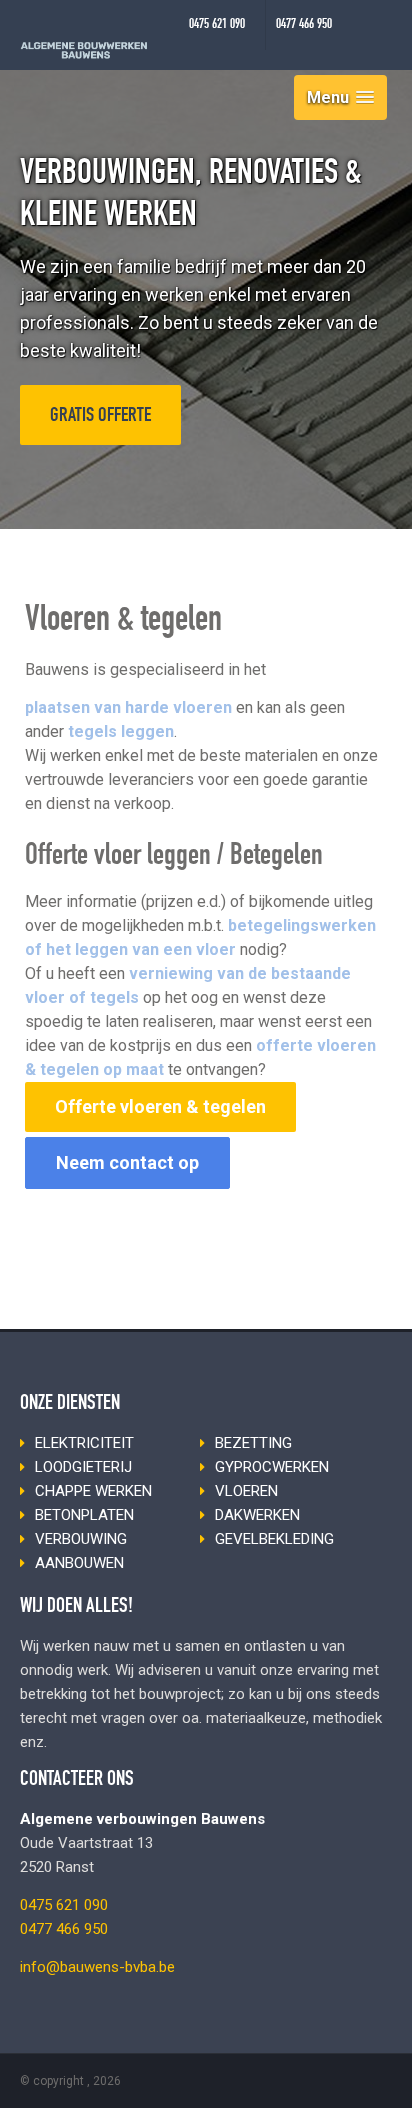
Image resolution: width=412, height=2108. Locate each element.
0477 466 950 (304, 25)
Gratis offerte (100, 417)
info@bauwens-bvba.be (97, 1967)
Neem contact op (127, 1162)
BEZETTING (253, 1443)
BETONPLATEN (84, 1515)
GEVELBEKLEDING (274, 1539)
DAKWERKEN (257, 1515)
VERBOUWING (81, 1539)
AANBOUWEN (79, 1563)
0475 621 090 (217, 25)
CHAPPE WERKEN (93, 1491)
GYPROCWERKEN (272, 1467)
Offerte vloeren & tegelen (160, 1106)
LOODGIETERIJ (83, 1467)
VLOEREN (246, 1491)
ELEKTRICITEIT (84, 1443)
